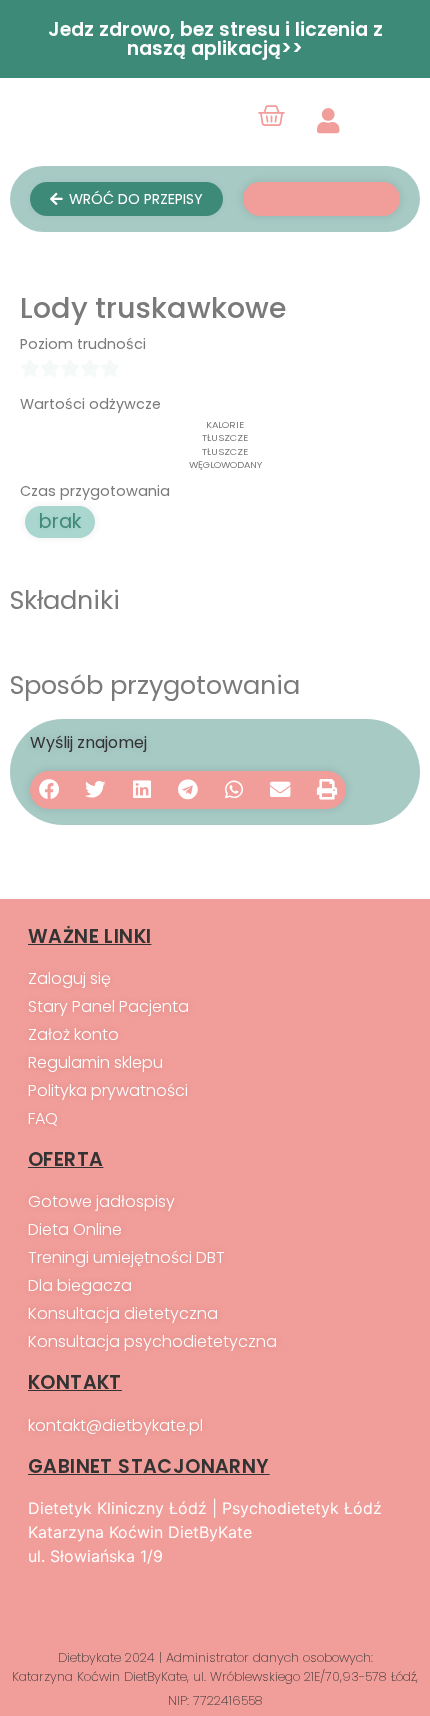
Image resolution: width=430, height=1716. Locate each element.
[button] (49, 790)
